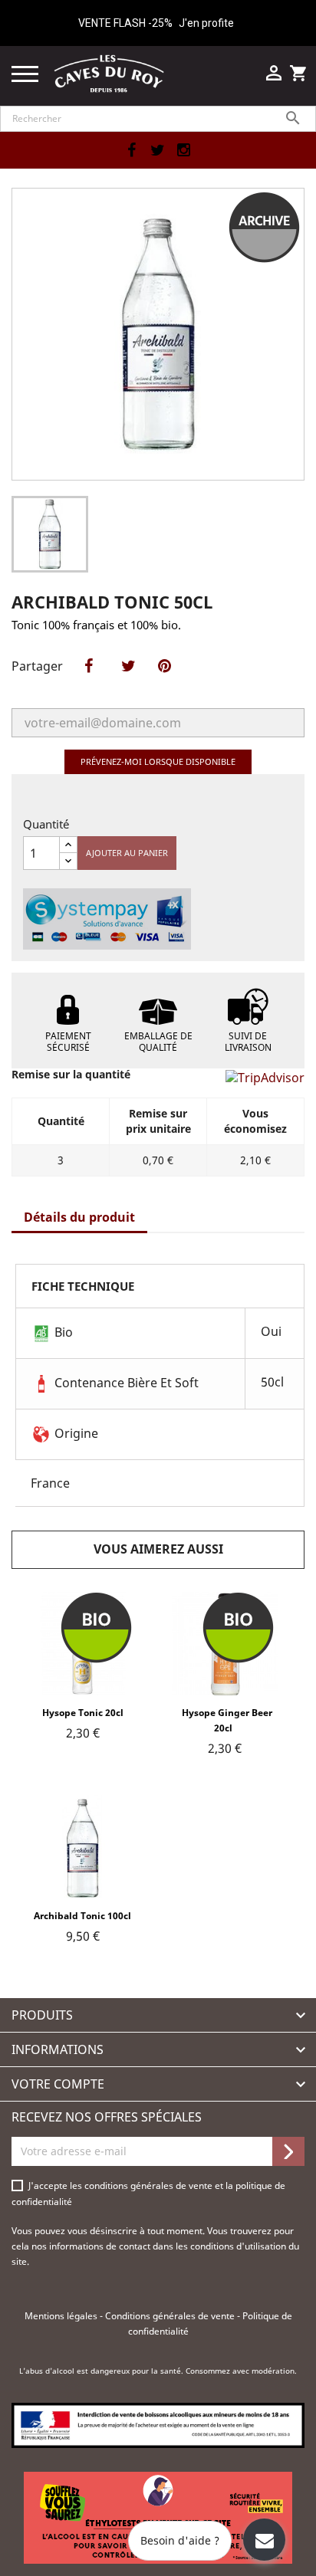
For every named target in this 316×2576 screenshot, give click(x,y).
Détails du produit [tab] (79, 1217)
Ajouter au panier (127, 853)
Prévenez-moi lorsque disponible (158, 761)
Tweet (124, 682)
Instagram (183, 150)
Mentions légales (62, 2316)
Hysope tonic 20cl (83, 1713)
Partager (84, 682)
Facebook (131, 150)
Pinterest (164, 682)
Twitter (157, 150)
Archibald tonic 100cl (82, 1916)
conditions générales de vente (150, 2185)
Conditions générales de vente (171, 2316)
